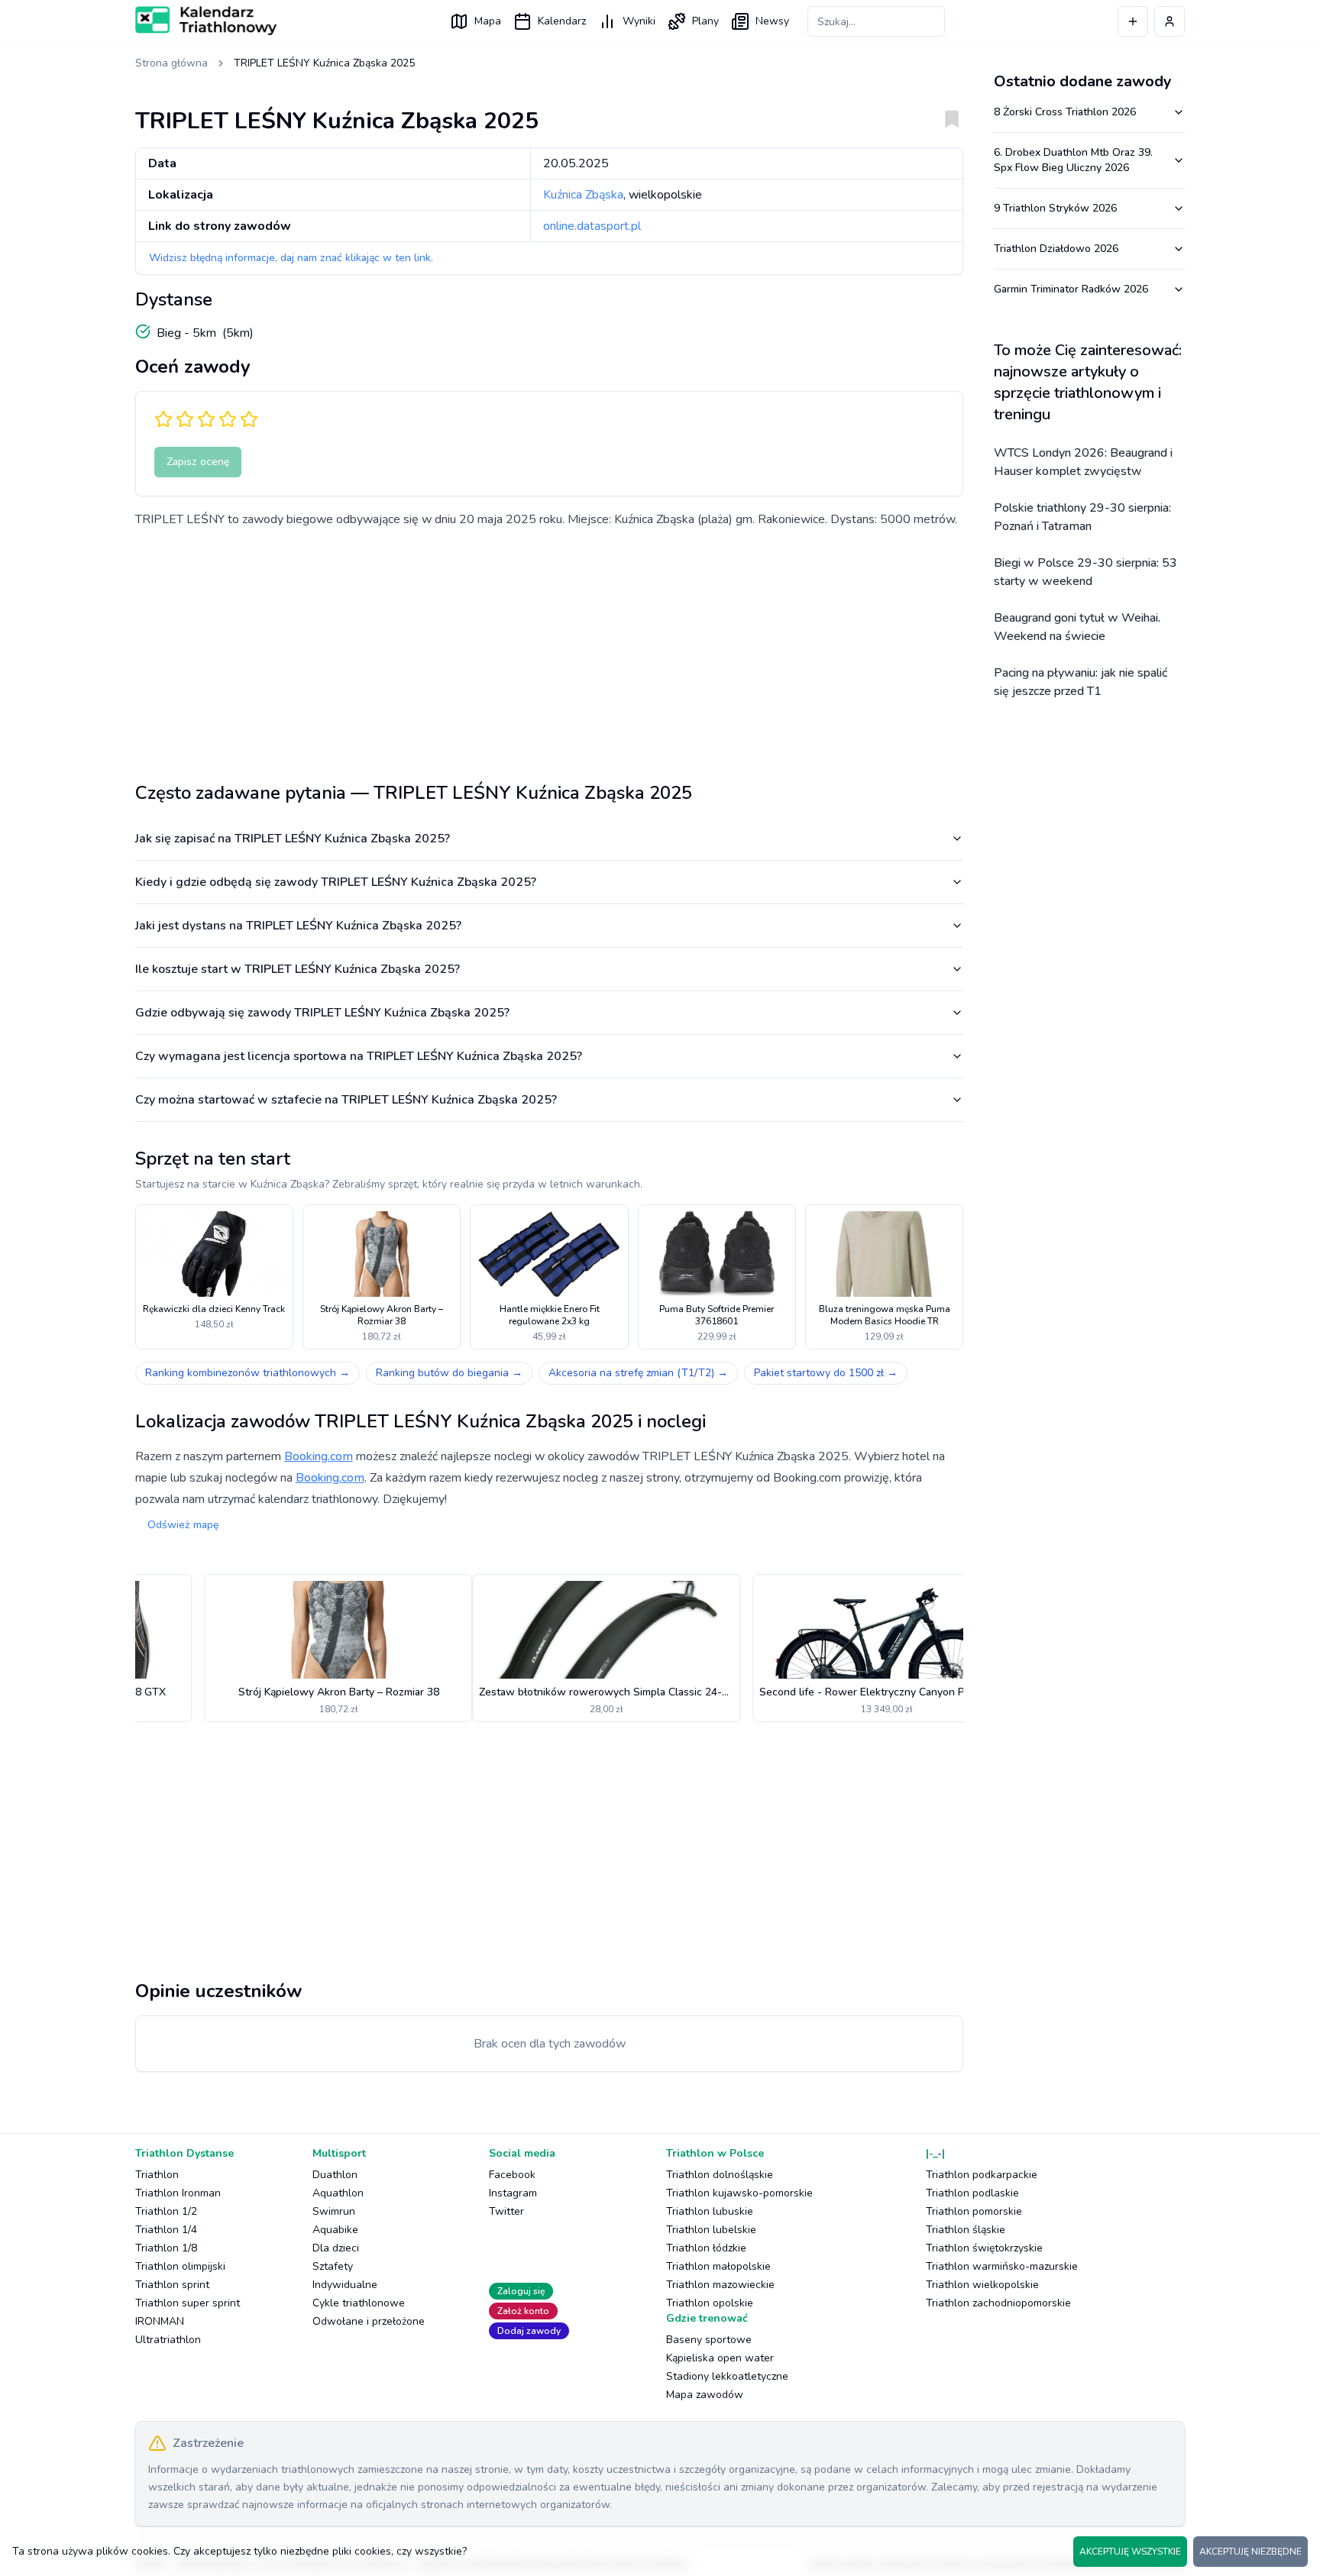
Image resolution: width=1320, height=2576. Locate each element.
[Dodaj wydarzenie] (1133, 21)
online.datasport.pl (592, 226)
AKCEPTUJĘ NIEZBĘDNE (1250, 2552)
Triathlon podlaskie (972, 2193)
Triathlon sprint (172, 2285)
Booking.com (319, 1456)
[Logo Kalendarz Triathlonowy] (206, 21)
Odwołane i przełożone (369, 2321)
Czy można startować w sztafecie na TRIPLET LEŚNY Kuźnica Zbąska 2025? (346, 1100)
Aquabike (335, 2230)
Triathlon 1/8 (166, 2248)
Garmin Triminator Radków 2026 (1071, 289)
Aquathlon (338, 2193)
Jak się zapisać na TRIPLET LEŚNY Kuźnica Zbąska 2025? (293, 839)
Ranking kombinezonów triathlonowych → (247, 1373)
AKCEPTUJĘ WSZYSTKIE (1130, 2552)
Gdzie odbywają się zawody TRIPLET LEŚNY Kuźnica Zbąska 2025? (322, 1013)
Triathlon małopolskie (718, 2266)
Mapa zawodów (705, 2395)
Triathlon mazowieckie (720, 2285)
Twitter (506, 2211)
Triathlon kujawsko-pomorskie (739, 2193)
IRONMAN (160, 2321)
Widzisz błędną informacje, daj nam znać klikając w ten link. (291, 258)
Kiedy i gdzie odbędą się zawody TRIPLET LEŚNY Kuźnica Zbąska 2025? (336, 882)
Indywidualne (345, 2285)
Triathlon (157, 2175)
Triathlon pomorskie (974, 2211)
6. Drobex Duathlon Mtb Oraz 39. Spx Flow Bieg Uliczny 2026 (1073, 160)
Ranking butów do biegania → (449, 1373)
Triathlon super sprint (188, 2303)
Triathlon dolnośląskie (720, 2175)
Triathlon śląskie (966, 2230)
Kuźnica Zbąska (583, 195)
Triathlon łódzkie (706, 2248)
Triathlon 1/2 (166, 2211)
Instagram (513, 2193)
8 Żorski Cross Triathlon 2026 (1065, 112)
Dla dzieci (336, 2248)
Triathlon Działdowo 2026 (1056, 249)
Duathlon (335, 2175)
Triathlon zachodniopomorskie (998, 2303)
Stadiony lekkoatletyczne (727, 2376)
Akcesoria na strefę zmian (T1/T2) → (638, 1373)
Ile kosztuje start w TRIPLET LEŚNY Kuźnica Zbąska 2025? (298, 969)
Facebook (512, 2175)
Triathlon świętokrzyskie (984, 2248)
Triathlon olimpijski (180, 2266)
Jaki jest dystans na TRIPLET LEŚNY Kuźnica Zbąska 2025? (298, 926)
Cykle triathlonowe (359, 2303)
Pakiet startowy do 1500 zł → (826, 1373)
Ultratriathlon (168, 2340)
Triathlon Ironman (178, 2193)
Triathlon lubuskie (710, 2211)
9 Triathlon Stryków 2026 (1055, 208)
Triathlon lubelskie (711, 2230)
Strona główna (171, 63)
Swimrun (334, 2211)
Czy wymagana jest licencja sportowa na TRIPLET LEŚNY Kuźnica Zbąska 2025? (359, 1056)
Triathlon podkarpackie (982, 2175)
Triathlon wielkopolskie (982, 2285)
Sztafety (333, 2266)
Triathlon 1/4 (166, 2230)
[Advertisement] (549, 649)
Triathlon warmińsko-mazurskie (1002, 2266)
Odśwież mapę (183, 1525)
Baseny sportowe (709, 2340)
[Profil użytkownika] (1170, 21)
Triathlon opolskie (710, 2303)
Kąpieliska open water (720, 2358)
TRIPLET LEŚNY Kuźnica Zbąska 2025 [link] (324, 63)
